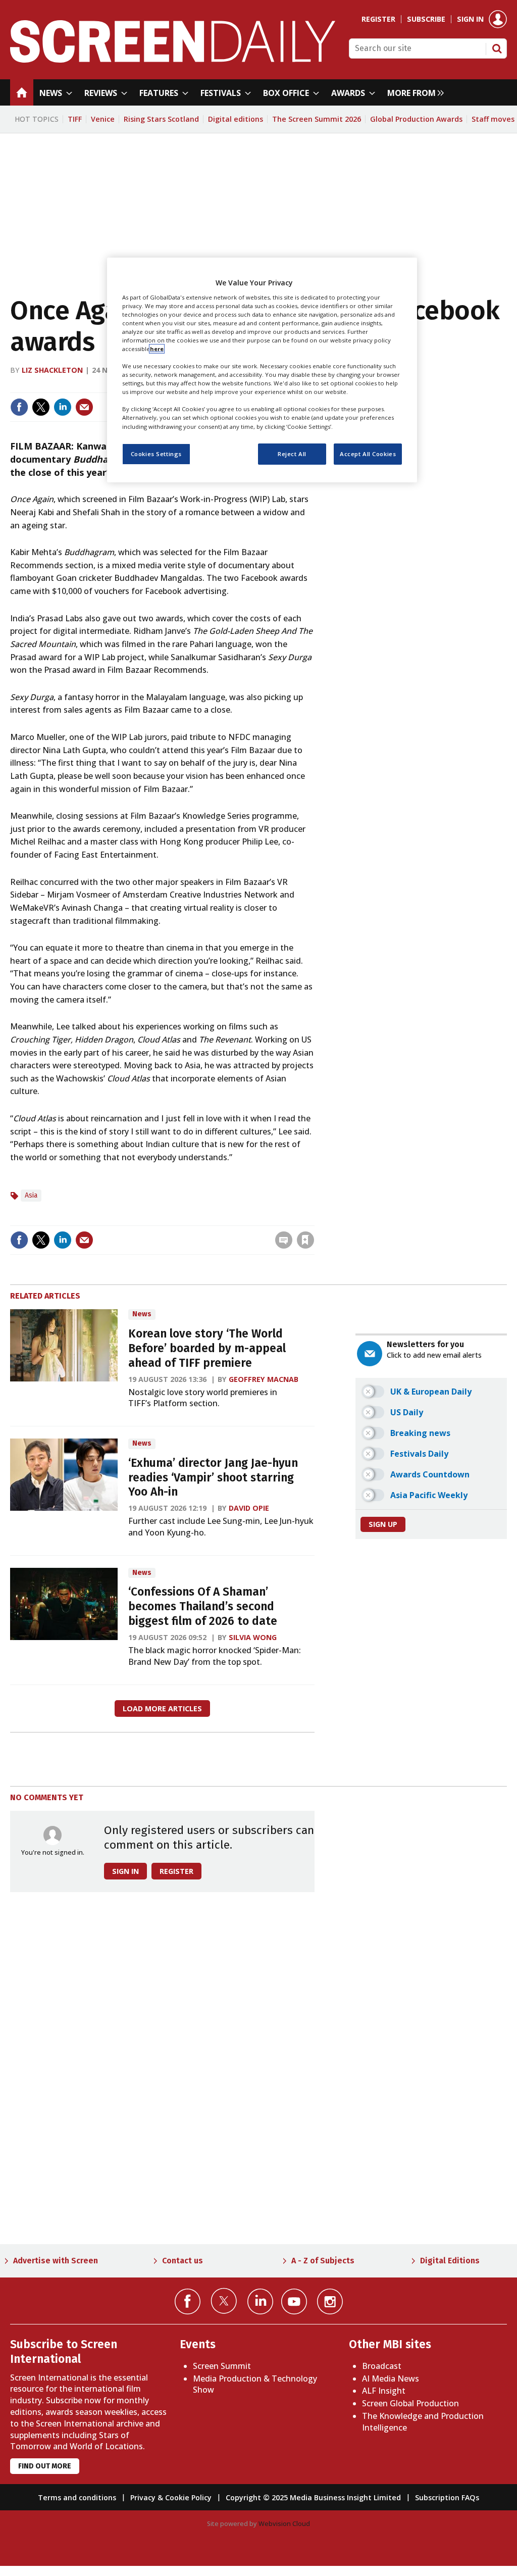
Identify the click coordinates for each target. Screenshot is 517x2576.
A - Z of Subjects (323, 2261)
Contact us (183, 2261)
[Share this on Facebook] (19, 407)
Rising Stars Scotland (161, 119)
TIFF (75, 119)
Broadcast (382, 2366)
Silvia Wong (253, 1637)
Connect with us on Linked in (260, 2301)
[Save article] (305, 1240)
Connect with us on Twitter (224, 2301)
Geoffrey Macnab (264, 1379)
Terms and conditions (77, 2497)
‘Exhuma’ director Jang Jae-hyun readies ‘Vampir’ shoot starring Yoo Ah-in (213, 1478)
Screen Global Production (410, 2403)
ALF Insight (384, 2391)
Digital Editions (450, 2261)
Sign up (383, 1524)
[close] (313, 1219)
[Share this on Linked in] (63, 407)
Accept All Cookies (368, 454)
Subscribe (426, 19)
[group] (413, 92)
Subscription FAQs (447, 2497)
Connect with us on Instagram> (330, 2301)
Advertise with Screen (56, 2261)
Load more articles (162, 1708)
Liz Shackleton (52, 370)
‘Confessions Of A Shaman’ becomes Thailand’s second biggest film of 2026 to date (203, 1606)
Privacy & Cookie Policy (171, 2497)
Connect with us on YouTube (294, 2301)
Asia (31, 1195)
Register (378, 19)
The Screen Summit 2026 (317, 119)
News (142, 1314)
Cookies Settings (156, 454)
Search (497, 48)
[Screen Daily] (173, 60)
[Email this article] (84, 407)
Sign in (470, 19)
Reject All (292, 454)
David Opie (249, 1508)
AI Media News (391, 2379)
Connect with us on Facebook (188, 2301)
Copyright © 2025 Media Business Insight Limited (313, 2497)
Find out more (45, 2466)
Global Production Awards (416, 119)
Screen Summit (222, 2366)
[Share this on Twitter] (41, 407)
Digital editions (236, 119)
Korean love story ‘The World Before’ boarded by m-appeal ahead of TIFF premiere (207, 1348)
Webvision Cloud (284, 2523)
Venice (103, 119)
